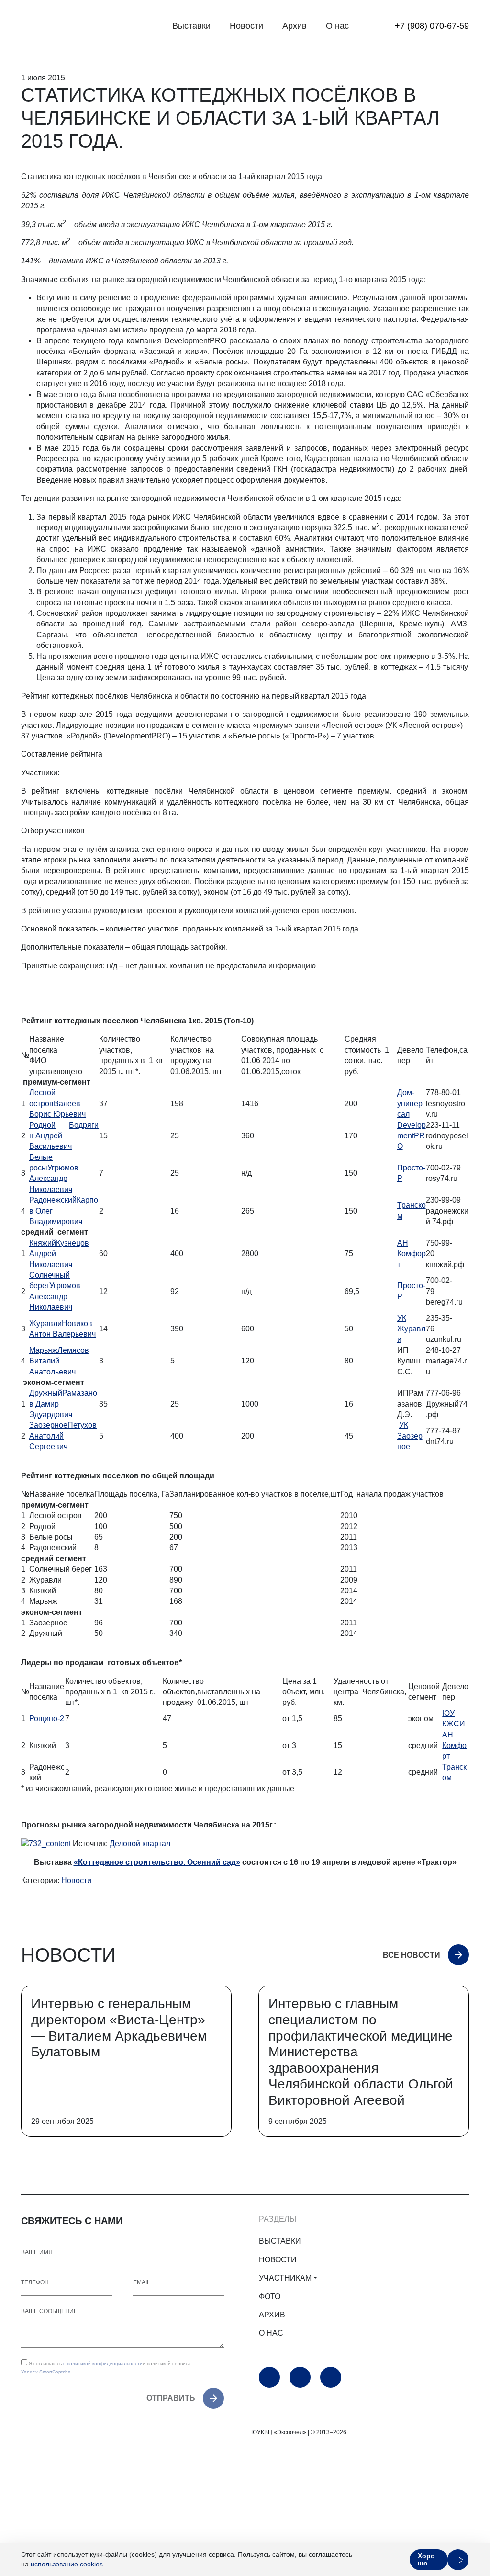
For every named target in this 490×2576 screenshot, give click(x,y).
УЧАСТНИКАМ (285, 2278)
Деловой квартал (140, 1844)
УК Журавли (411, 1329)
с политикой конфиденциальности (103, 2364)
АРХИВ (272, 2315)
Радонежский (53, 1200)
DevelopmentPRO (412, 1136)
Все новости (412, 1955)
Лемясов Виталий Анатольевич (59, 1361)
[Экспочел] (81, 26)
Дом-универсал (410, 1103)
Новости (246, 26)
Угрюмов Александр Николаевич (54, 1179)
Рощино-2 (47, 1719)
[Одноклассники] (300, 2377)
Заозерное (48, 1425)
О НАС (271, 2333)
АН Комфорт (412, 1254)
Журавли (45, 1323)
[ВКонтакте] (331, 2377)
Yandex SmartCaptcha (46, 2372)
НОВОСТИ (278, 2260)
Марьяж (43, 1350)
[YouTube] (269, 2377)
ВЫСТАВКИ (280, 2241)
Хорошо (426, 2559)
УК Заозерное (410, 1436)
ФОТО (270, 2297)
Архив (295, 26)
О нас (337, 26)
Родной (42, 1125)
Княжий (43, 1243)
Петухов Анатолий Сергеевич (63, 1436)
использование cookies (67, 2564)
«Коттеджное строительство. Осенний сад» (157, 1862)
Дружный (46, 1393)
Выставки (191, 26)
